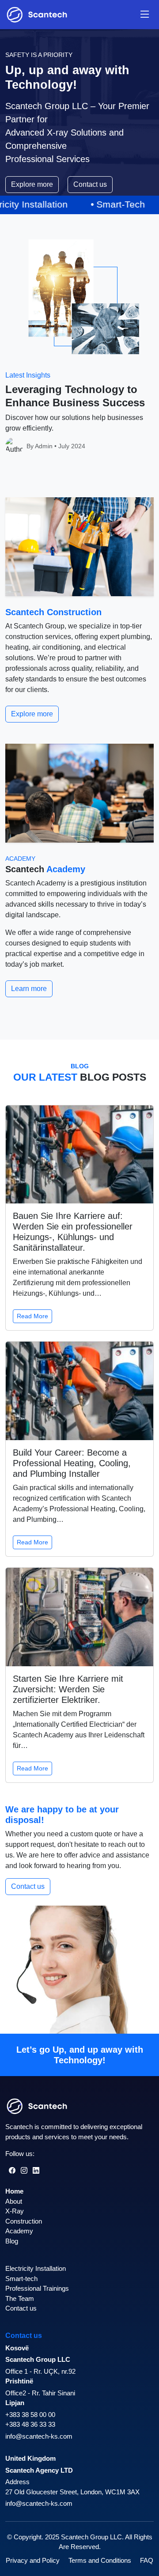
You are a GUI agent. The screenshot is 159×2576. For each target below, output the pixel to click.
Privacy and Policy (33, 2560)
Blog (12, 2241)
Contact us (90, 184)
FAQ (147, 2560)
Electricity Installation (36, 2268)
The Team (20, 2298)
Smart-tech (21, 2279)
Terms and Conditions (100, 2560)
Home (14, 2191)
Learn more (29, 989)
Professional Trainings (37, 2288)
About (14, 2201)
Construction (24, 2221)
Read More (32, 1316)
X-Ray (15, 2211)
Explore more (32, 184)
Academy (19, 2231)
